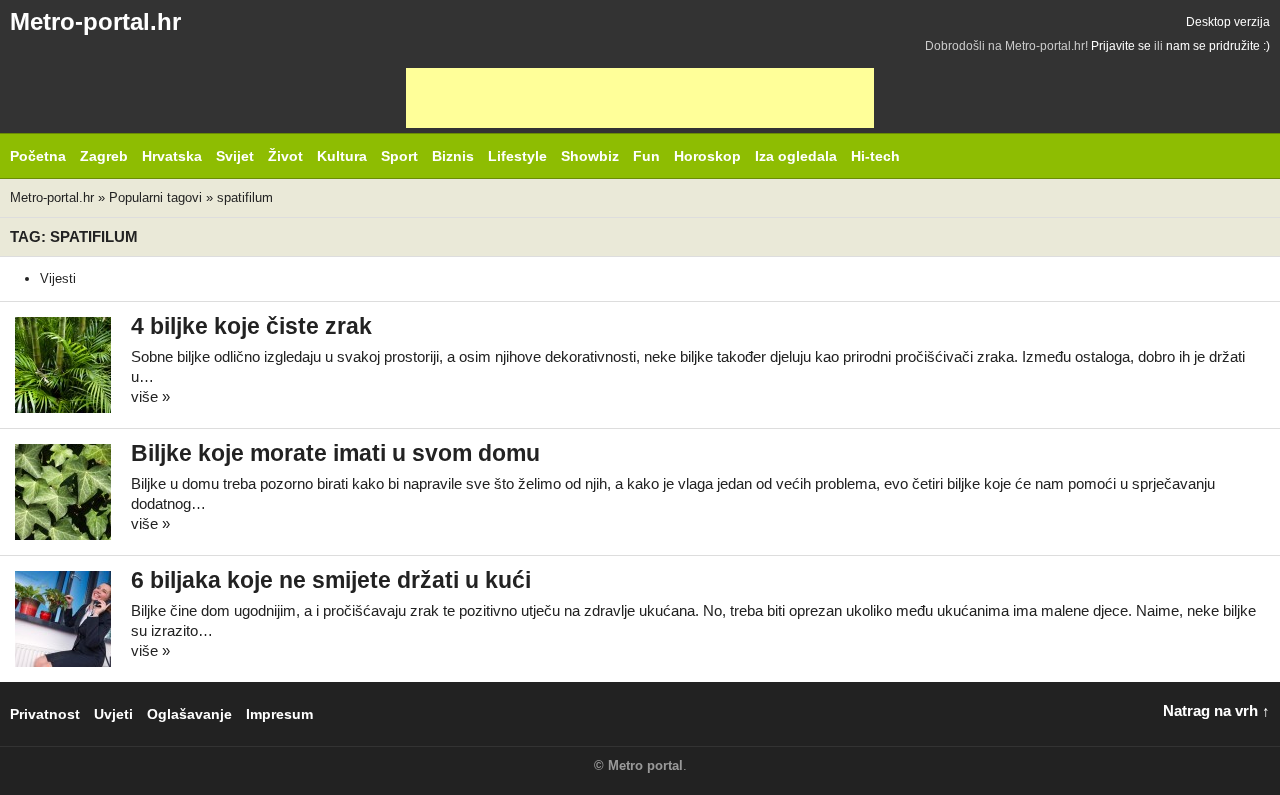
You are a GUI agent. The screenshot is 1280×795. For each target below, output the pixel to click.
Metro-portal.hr (95, 21)
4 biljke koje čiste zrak (251, 326)
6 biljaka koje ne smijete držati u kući (331, 580)
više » (150, 396)
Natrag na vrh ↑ (1216, 710)
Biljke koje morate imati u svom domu (335, 453)
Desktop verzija (1228, 22)
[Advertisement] (640, 98)
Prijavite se (1121, 46)
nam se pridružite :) (1218, 46)
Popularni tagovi (155, 197)
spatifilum (245, 197)
